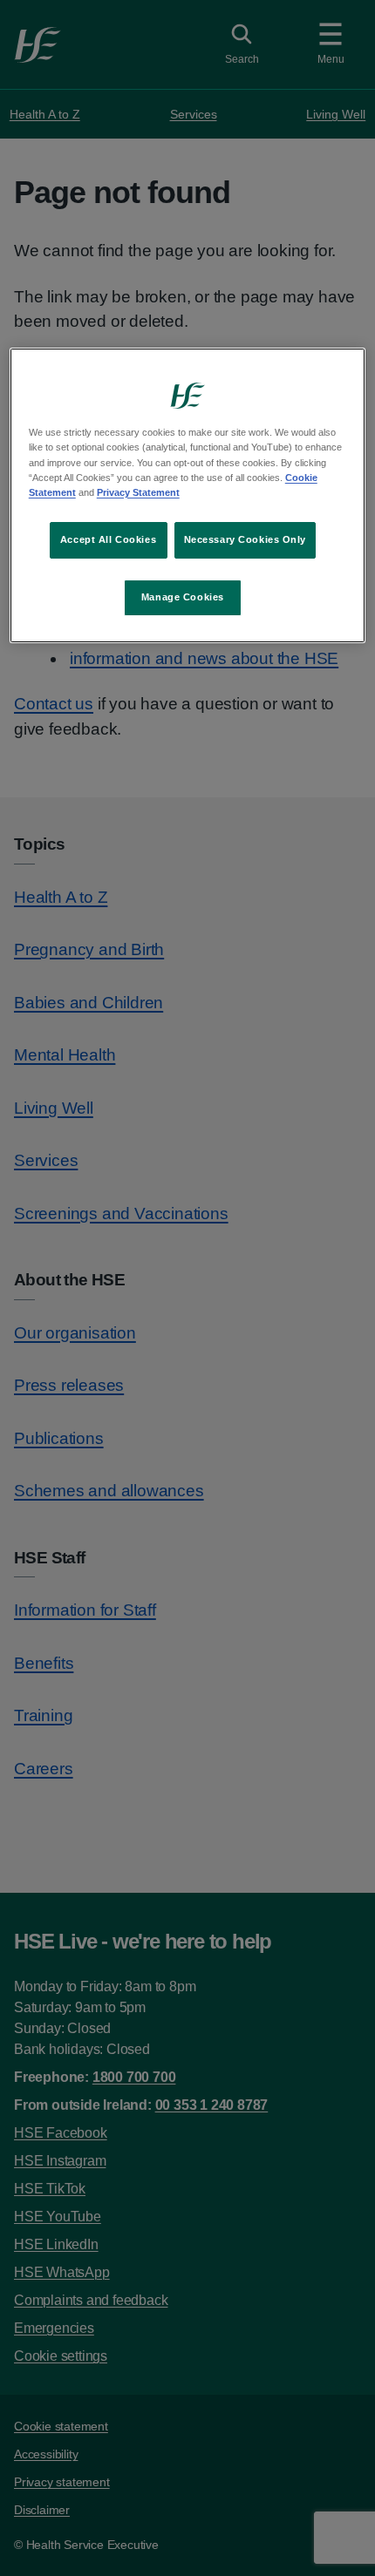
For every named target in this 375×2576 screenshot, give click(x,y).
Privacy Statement (138, 492)
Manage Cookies (183, 597)
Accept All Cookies (108, 539)
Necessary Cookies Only (245, 539)
